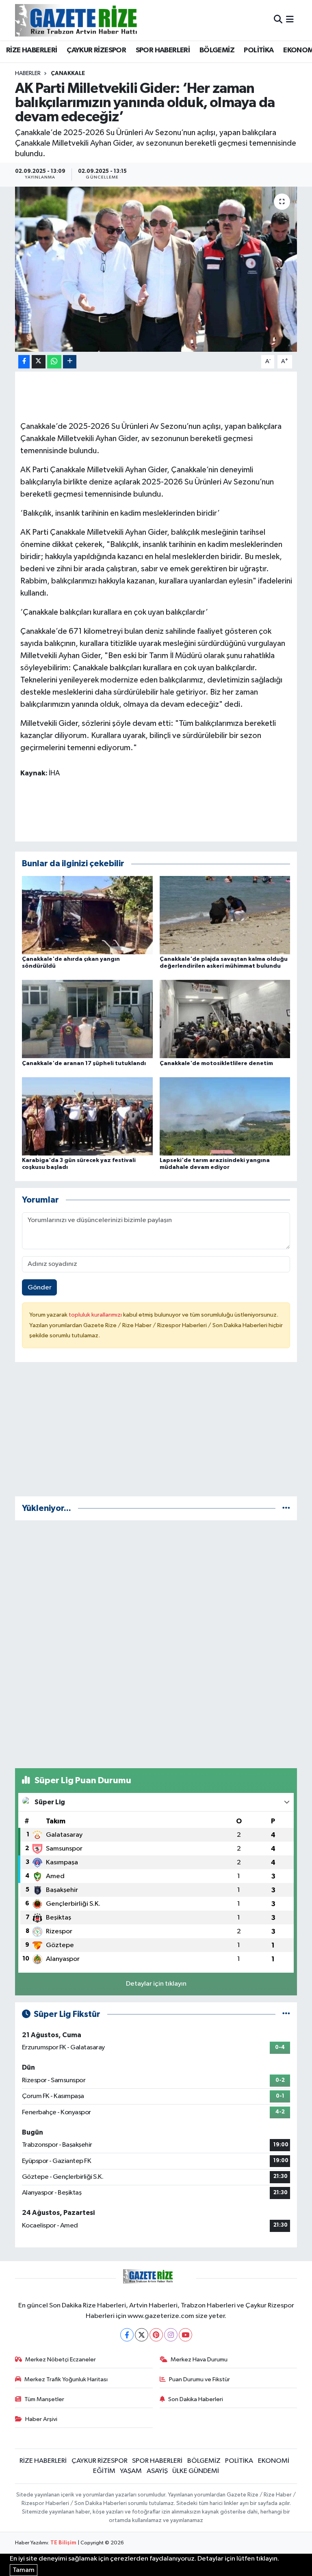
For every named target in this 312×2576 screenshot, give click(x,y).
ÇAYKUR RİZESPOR (96, 50)
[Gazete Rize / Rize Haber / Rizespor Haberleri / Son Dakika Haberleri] (96, 20)
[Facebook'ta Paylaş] (24, 362)
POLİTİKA (259, 50)
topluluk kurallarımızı (96, 1315)
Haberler (28, 73)
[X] (142, 2335)
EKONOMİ (274, 2461)
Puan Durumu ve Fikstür (199, 2379)
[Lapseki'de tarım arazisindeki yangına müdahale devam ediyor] (225, 1116)
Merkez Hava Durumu (199, 2360)
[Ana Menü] (290, 20)
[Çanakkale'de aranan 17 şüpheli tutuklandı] (87, 1019)
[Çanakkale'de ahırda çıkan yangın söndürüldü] (87, 915)
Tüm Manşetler (44, 2399)
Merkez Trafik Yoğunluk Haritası (66, 2379)
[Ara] (278, 20)
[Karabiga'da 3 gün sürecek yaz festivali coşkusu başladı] (87, 1116)
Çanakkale (68, 73)
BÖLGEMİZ (217, 50)
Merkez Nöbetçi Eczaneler (61, 2360)
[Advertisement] (156, 1433)
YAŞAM (131, 2471)
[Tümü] (286, 1508)
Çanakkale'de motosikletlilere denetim (216, 1063)
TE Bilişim (63, 2543)
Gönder (40, 1288)
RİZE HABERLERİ (32, 50)
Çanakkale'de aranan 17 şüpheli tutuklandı (84, 1063)
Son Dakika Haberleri (196, 2399)
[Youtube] (185, 2335)
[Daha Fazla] (70, 362)
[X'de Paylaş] (39, 362)
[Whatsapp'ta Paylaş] (54, 362)
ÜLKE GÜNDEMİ (196, 2471)
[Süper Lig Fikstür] (286, 2014)
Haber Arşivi (41, 2419)
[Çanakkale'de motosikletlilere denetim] (225, 1019)
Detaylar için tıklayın (156, 1984)
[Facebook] (127, 2335)
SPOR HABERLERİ (163, 50)
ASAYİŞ (157, 2471)
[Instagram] (171, 2335)
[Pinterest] (156, 2335)
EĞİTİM (104, 2471)
